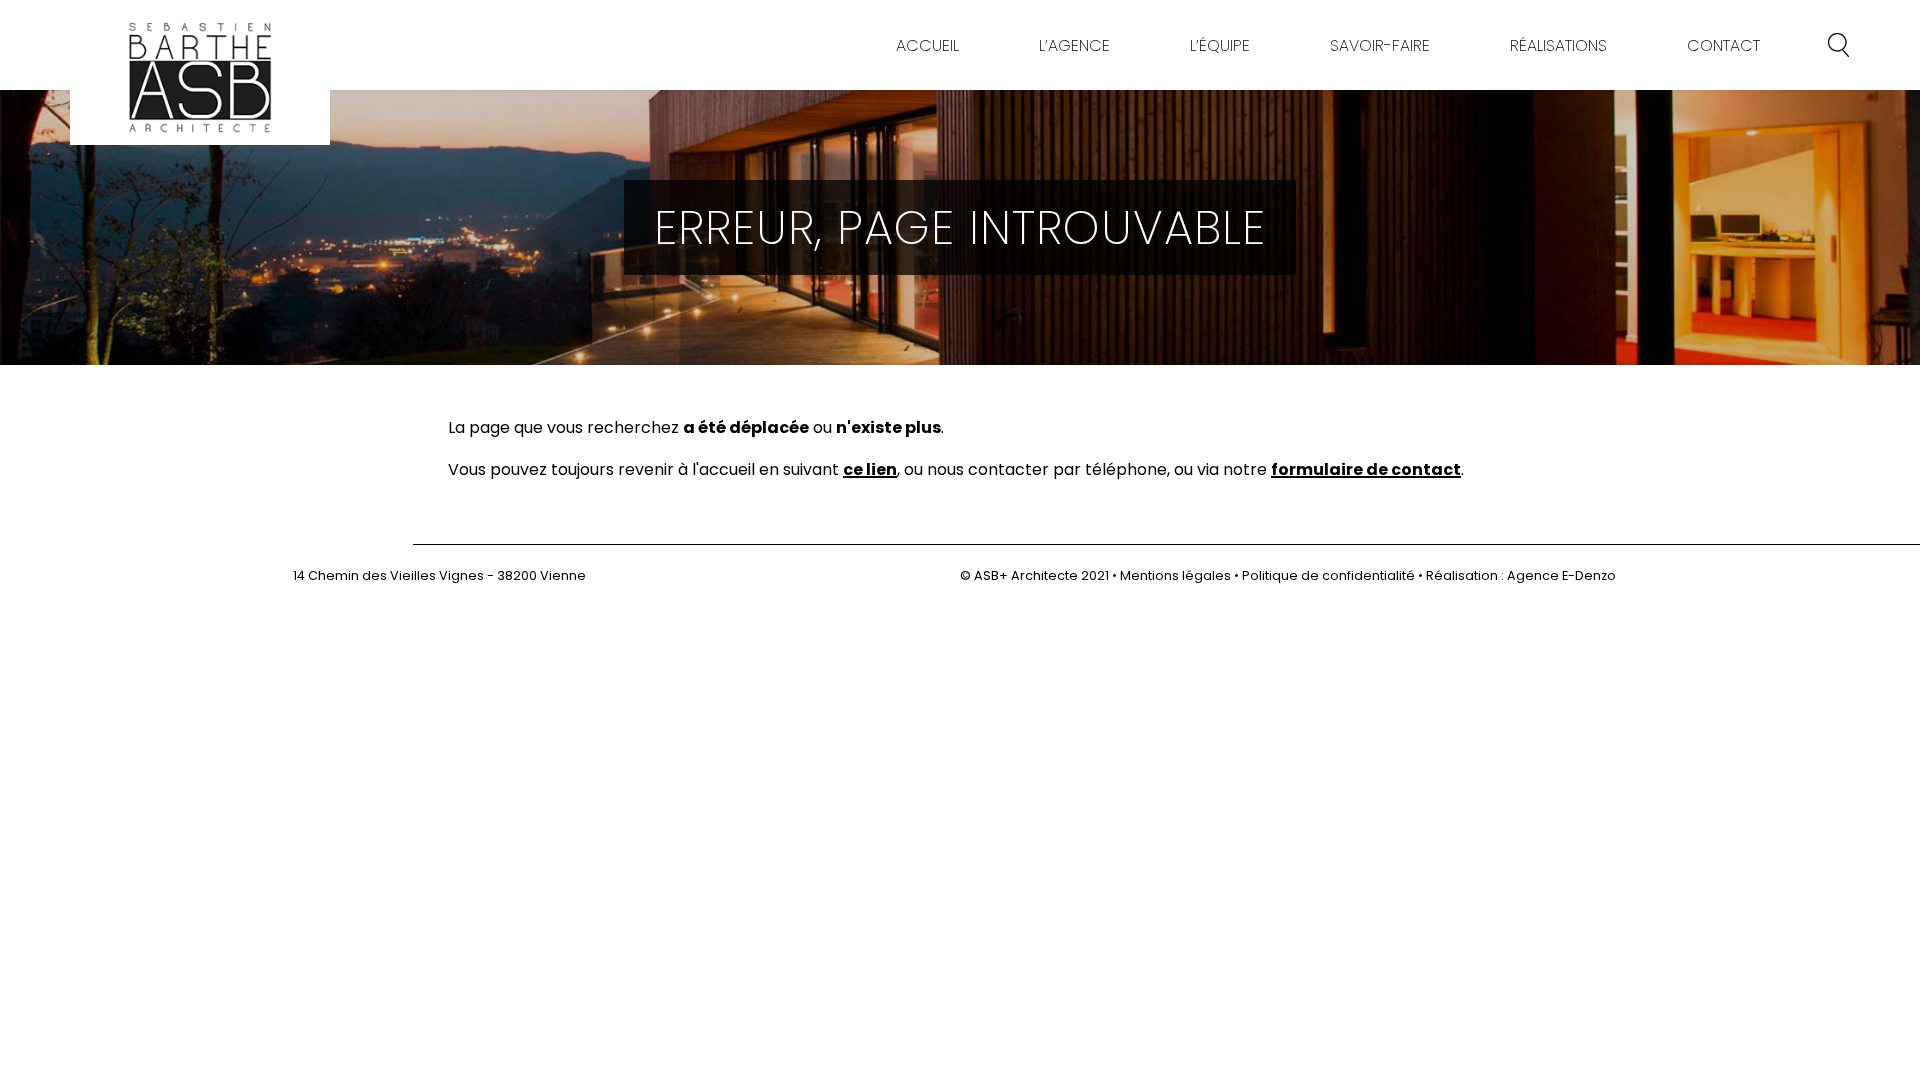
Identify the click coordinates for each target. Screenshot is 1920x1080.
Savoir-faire (1380, 45)
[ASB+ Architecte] (200, 77)
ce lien (870, 471)
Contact (1723, 45)
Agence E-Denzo (1561, 575)
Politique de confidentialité (1328, 575)
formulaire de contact (1366, 471)
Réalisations (1558, 45)
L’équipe (1220, 45)
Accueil (927, 45)
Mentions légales (1175, 575)
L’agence (1074, 45)
